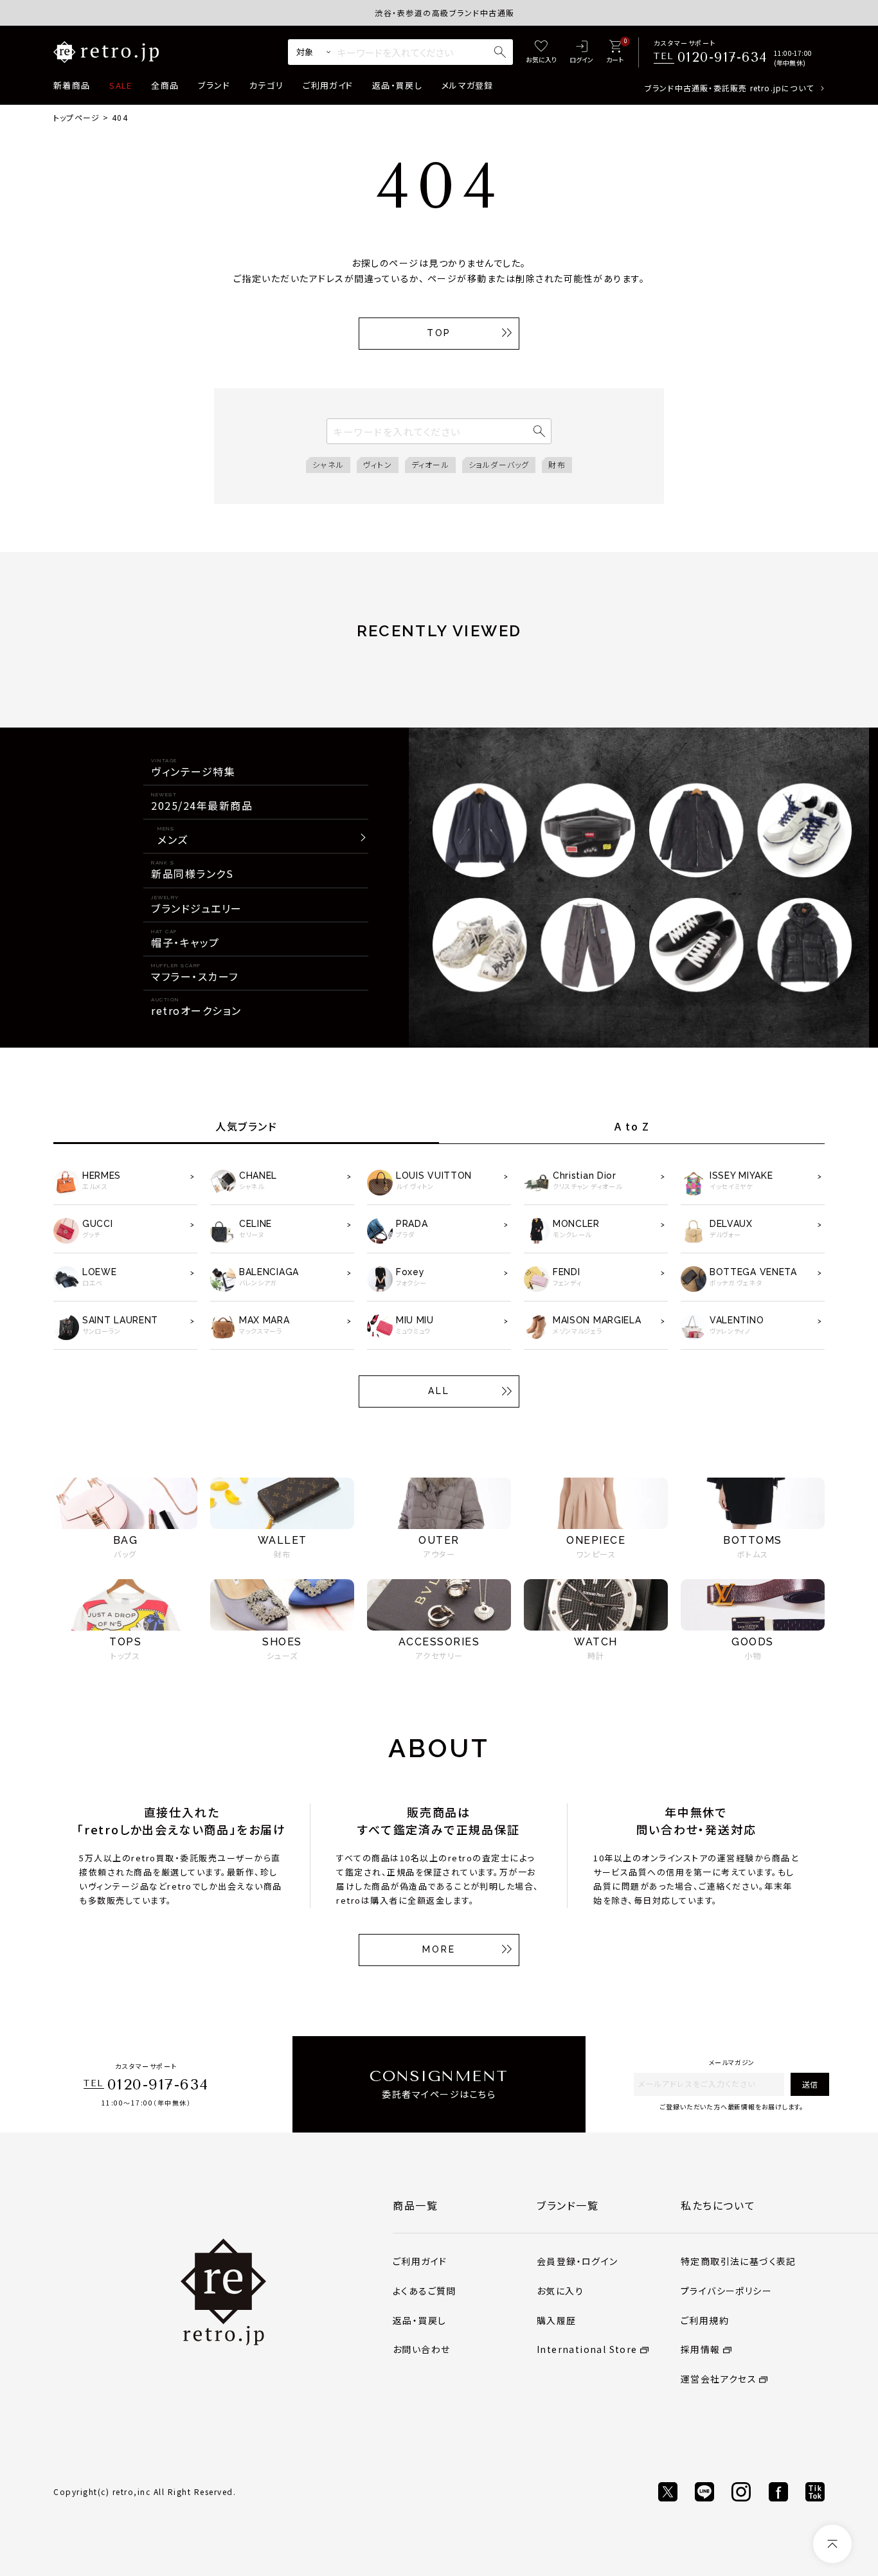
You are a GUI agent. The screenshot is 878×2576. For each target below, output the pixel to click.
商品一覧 (415, 2205)
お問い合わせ (421, 2349)
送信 (810, 2084)
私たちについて (718, 2205)
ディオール (430, 464)
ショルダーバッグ (499, 464)
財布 (557, 464)
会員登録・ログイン (578, 2261)
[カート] (615, 52)
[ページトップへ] (832, 2544)
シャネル (328, 464)
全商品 (165, 85)
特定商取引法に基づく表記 (739, 2261)
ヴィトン (378, 464)
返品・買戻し (397, 85)
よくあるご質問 (425, 2291)
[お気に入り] (541, 52)
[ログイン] (581, 52)
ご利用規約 (705, 2320)
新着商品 (72, 85)
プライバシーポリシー (726, 2291)
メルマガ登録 (468, 85)
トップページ (76, 117)
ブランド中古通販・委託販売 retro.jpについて (729, 88)
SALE (121, 85)
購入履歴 (557, 2320)
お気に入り (560, 2291)
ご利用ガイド (328, 85)
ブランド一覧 (568, 2205)
